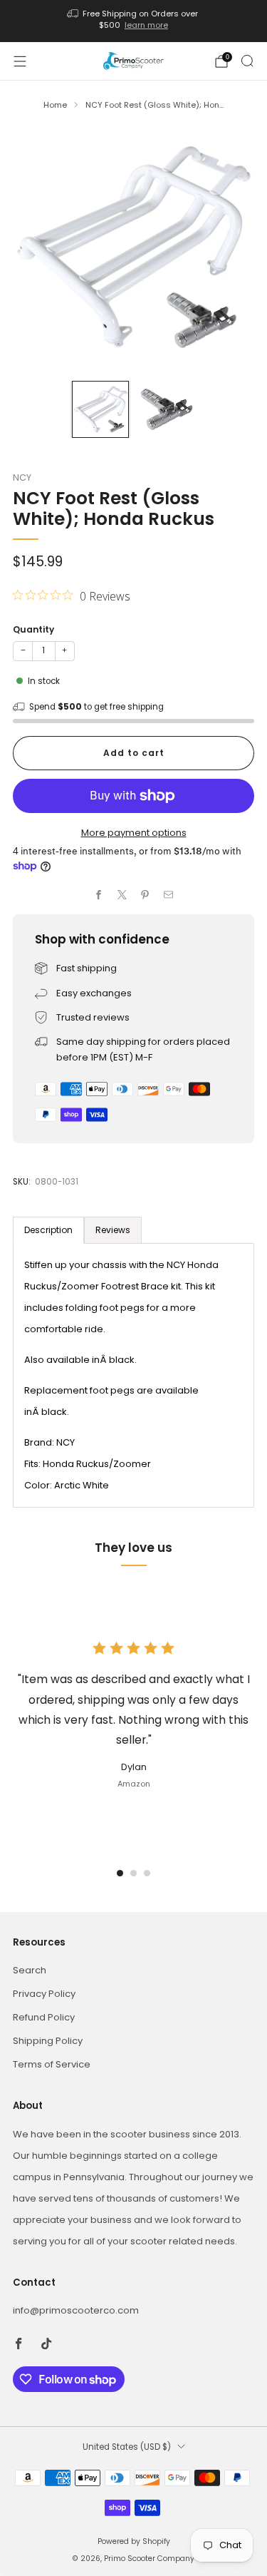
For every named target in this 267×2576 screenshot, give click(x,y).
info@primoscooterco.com (76, 2310)
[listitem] (134, 21)
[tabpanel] (133, 1375)
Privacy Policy (44, 1994)
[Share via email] (169, 895)
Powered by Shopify (134, 2541)
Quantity (33, 629)
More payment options (134, 833)
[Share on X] (122, 895)
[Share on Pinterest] (145, 895)
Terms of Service (52, 2064)
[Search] (247, 61)
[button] (120, 1873)
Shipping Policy (48, 2041)
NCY (22, 477)
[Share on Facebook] (99, 895)
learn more (146, 25)
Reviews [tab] (113, 1230)
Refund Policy (44, 2017)
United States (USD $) (127, 2447)
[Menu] (20, 61)
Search (30, 1970)
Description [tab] (48, 1230)
